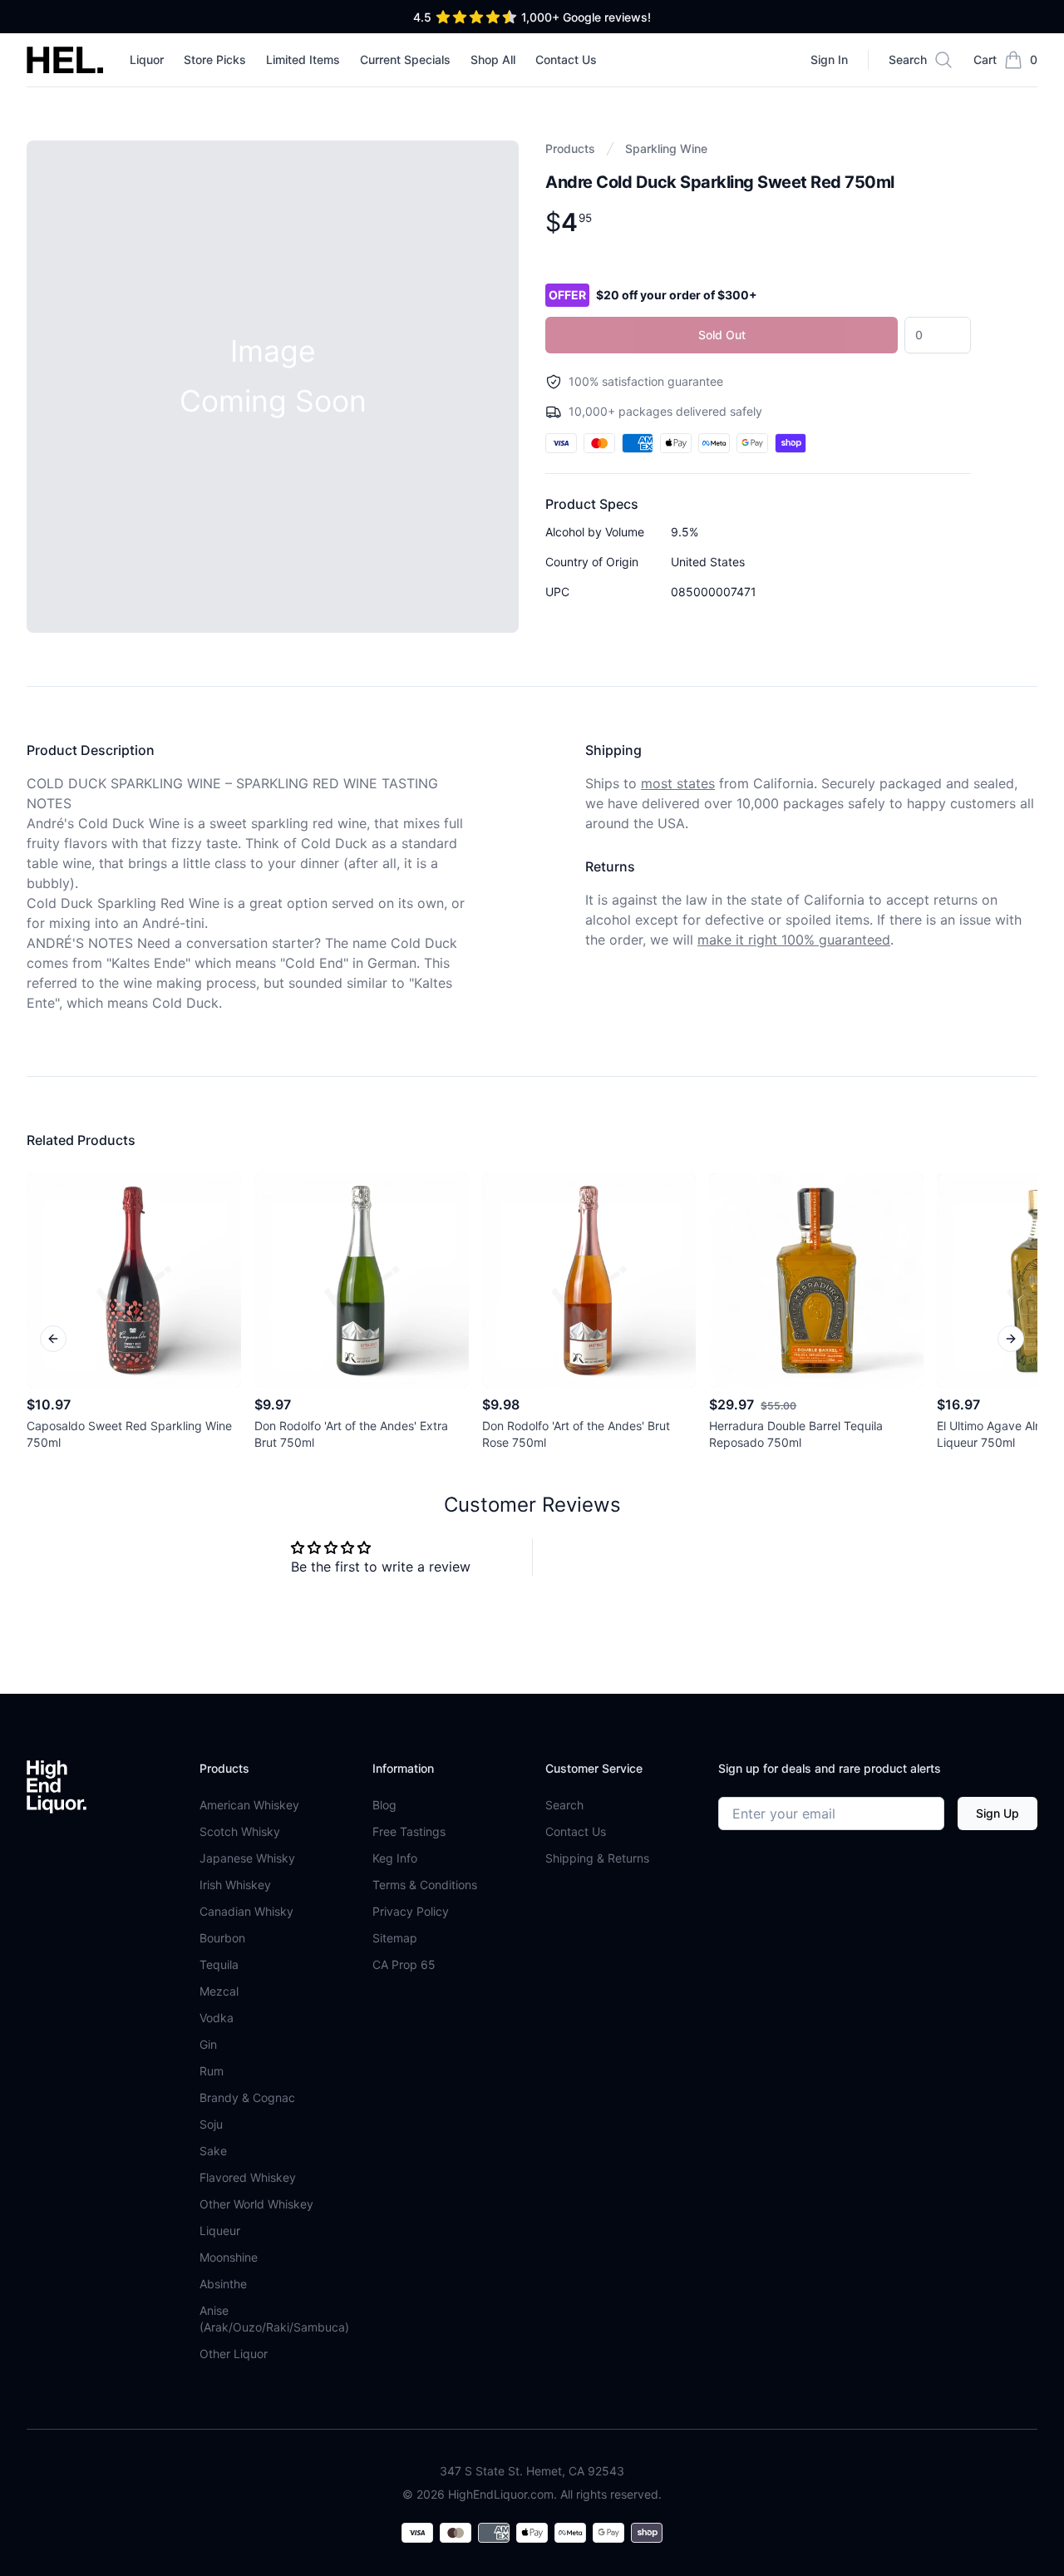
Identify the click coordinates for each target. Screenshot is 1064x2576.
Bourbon (222, 1938)
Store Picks (215, 59)
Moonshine (229, 2257)
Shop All (493, 59)
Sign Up (997, 1813)
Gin (208, 2044)
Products (570, 148)
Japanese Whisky (247, 1858)
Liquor (147, 59)
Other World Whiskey (256, 2204)
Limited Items (303, 59)
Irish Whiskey (235, 1885)
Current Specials (405, 59)
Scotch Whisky (240, 1831)
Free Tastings (409, 1831)
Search (564, 1805)
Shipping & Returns (597, 1858)
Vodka (217, 2018)
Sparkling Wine (666, 148)
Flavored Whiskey (248, 2177)
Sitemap (395, 1938)
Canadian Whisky (246, 1911)
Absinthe (223, 2284)
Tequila (219, 1964)
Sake (213, 2151)
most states (678, 783)
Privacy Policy (411, 1911)
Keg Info (395, 1858)
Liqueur (220, 2231)
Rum (212, 2071)
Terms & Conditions (425, 1885)
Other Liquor (234, 2354)
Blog (384, 1805)
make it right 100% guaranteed (794, 940)
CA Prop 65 (404, 1964)
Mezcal (219, 1991)
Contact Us (566, 59)
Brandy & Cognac (247, 2097)
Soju (211, 2124)
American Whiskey (249, 1805)
